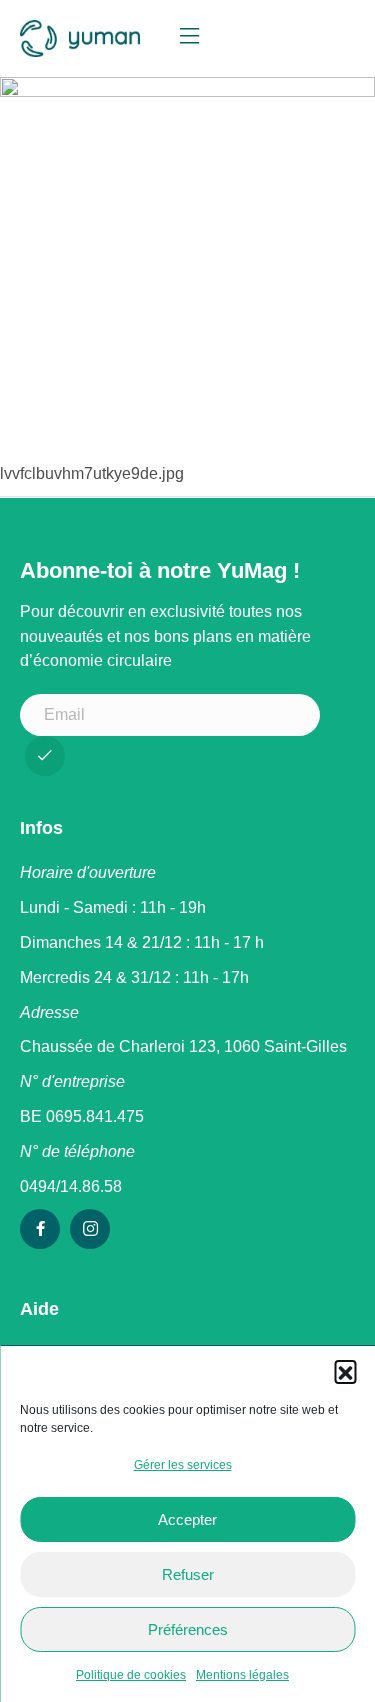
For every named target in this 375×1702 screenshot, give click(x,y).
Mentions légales (242, 1675)
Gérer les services (183, 1465)
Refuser (188, 1574)
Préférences (188, 1629)
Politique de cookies (131, 1675)
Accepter (187, 1519)
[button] (345, 1371)
